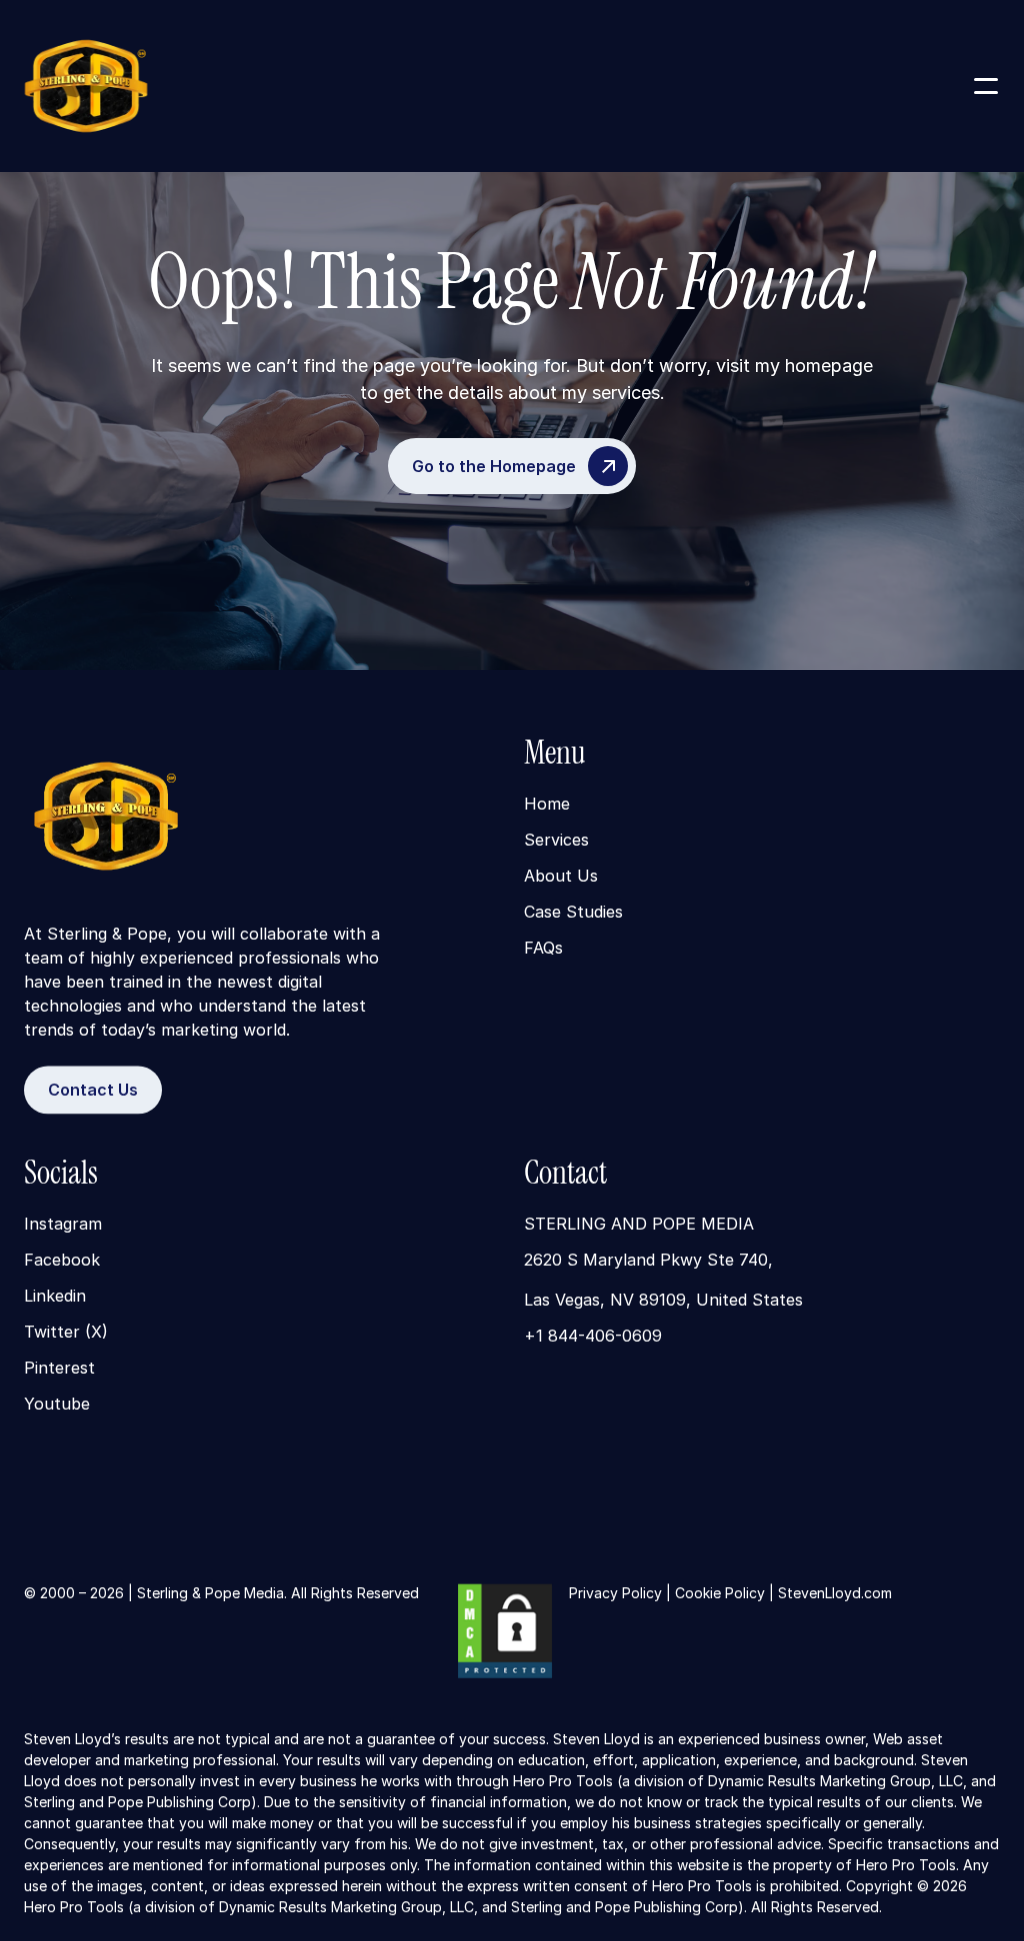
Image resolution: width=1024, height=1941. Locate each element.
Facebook (62, 1261)
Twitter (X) (66, 1333)
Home (547, 805)
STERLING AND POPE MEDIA (639, 1225)
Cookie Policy (720, 1592)
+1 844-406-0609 (593, 1337)
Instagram (63, 1225)
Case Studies (573, 913)
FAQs (543, 949)
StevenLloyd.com (835, 1592)
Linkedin (55, 1297)
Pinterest (59, 1369)
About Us (561, 877)
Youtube (57, 1405)
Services (556, 841)
